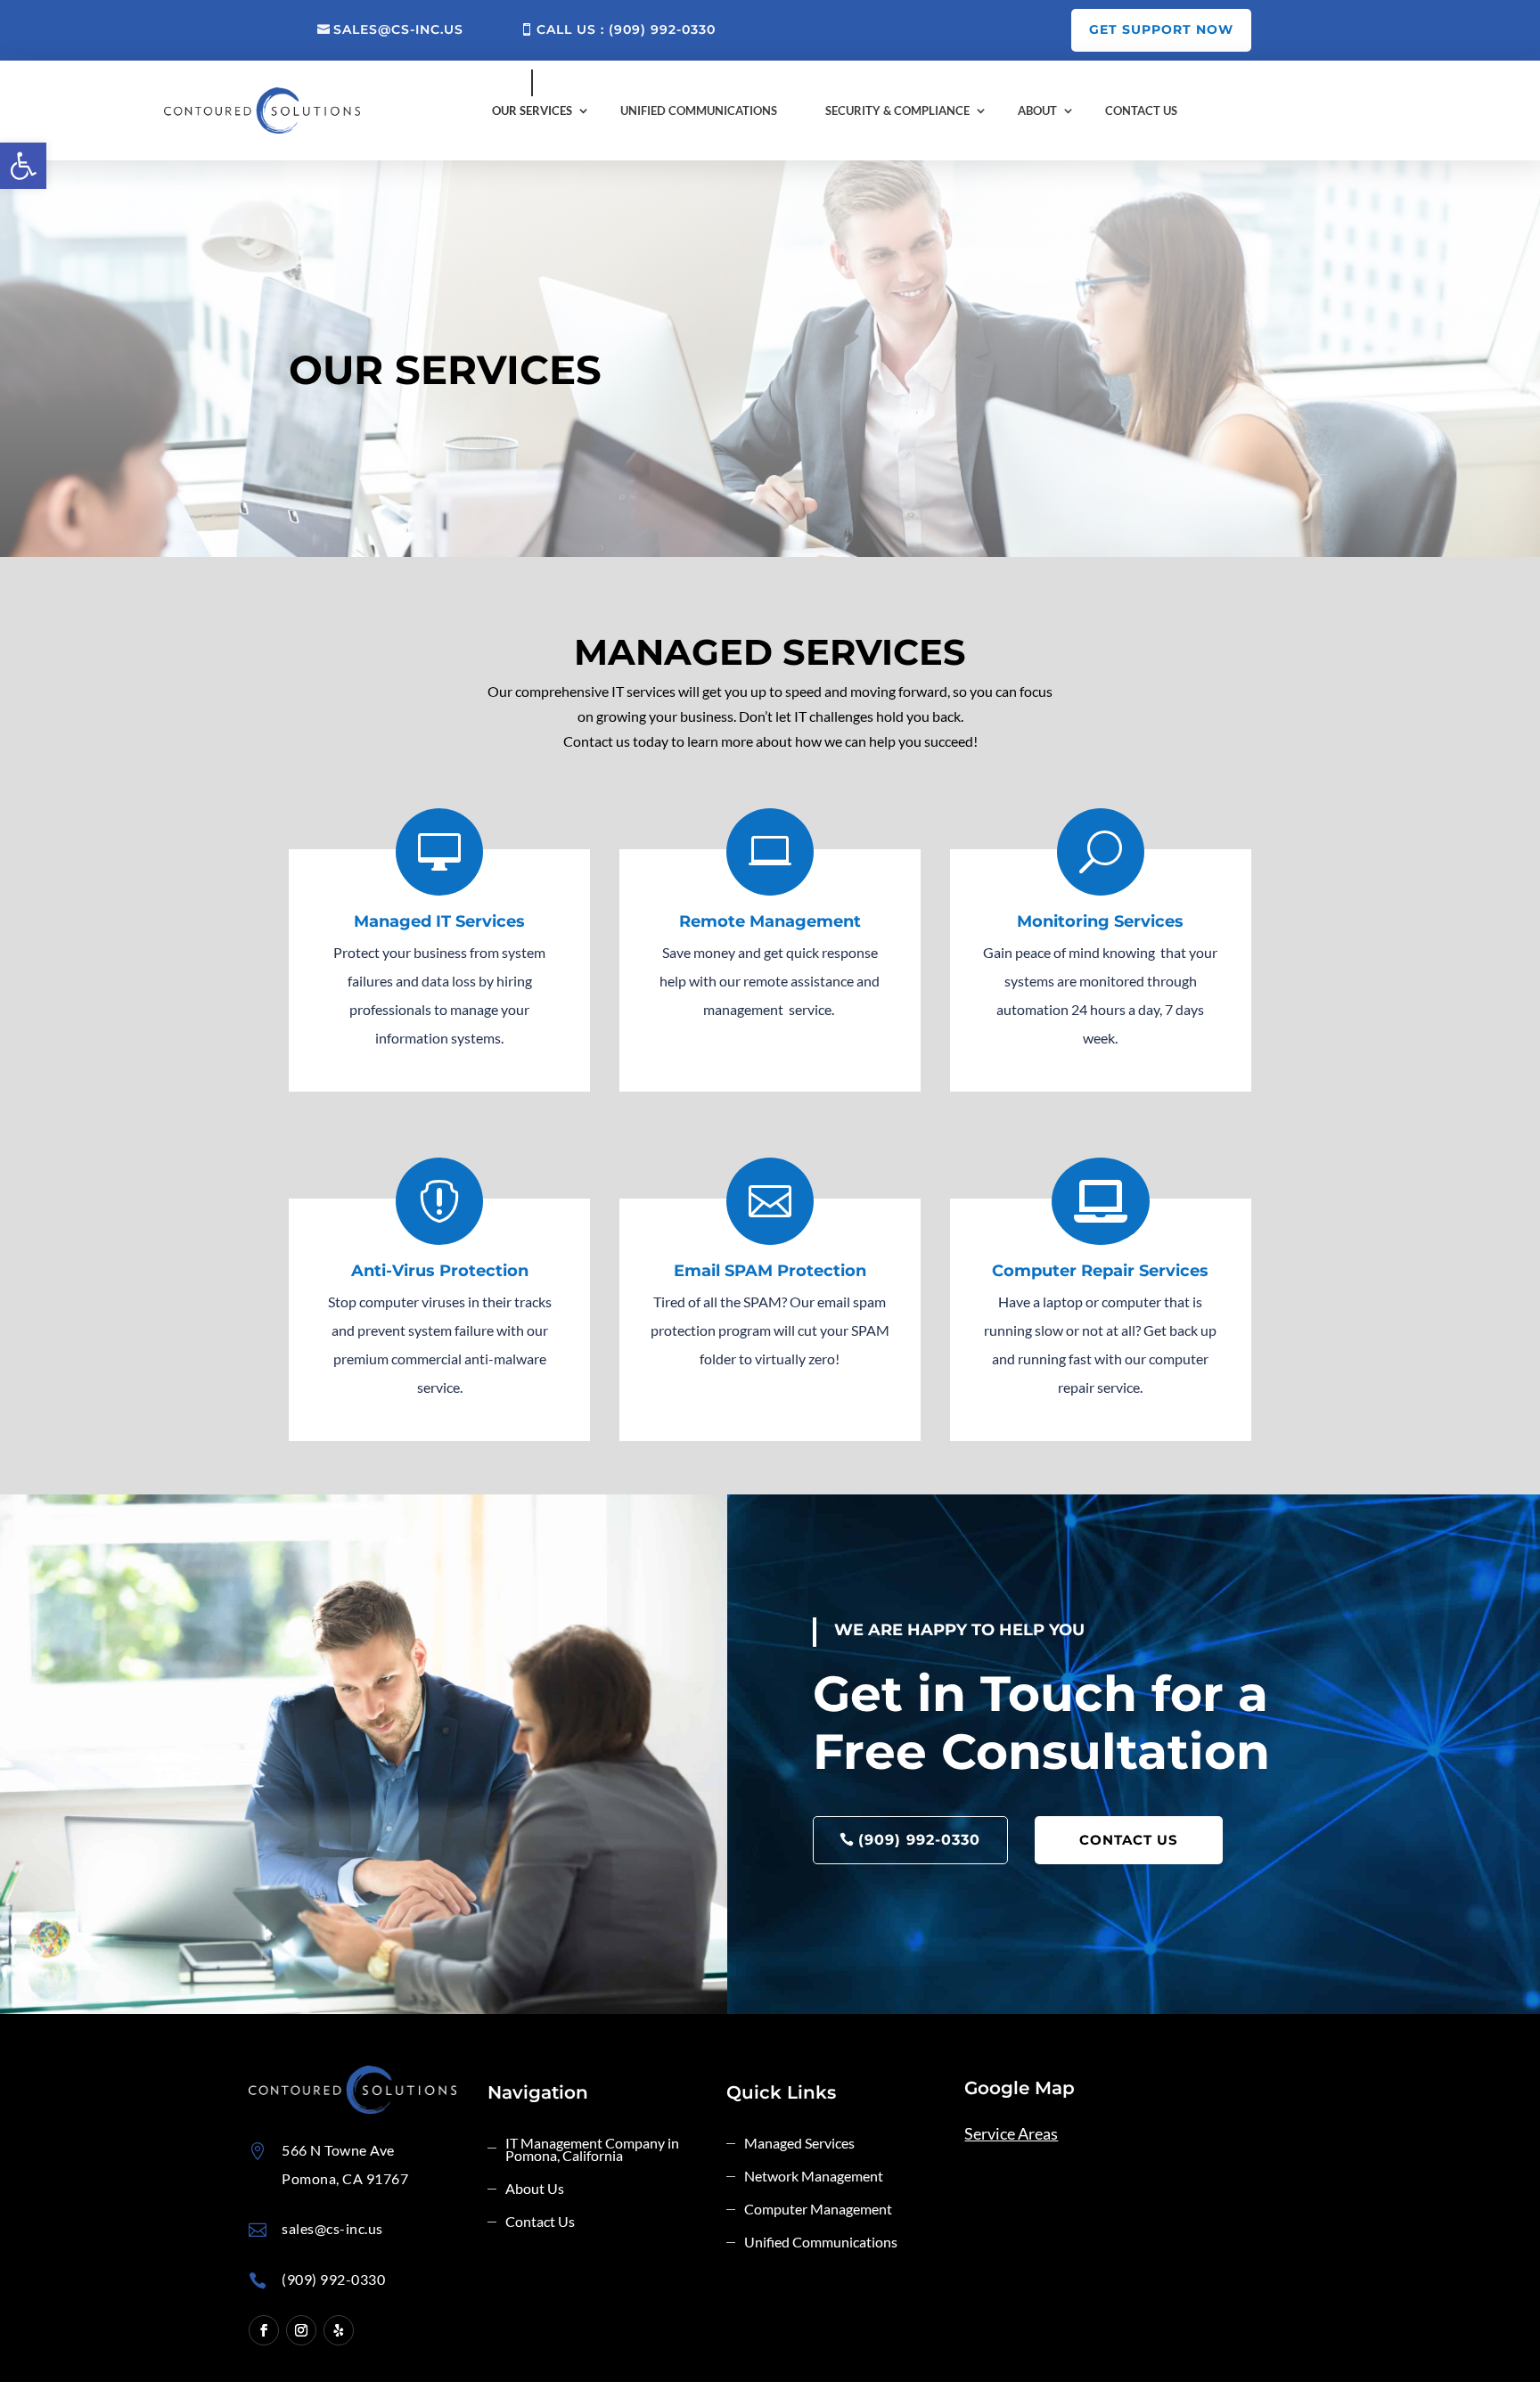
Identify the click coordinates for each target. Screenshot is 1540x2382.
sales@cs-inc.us (398, 29)
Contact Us (1141, 111)
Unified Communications (699, 111)
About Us (535, 2190)
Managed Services (799, 2144)
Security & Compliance (897, 111)
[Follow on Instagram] (301, 2330)
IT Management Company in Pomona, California (592, 2150)
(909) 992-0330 (919, 1840)
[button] (23, 166)
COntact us (1129, 1840)
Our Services (532, 111)
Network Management (814, 2177)
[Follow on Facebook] (264, 2330)
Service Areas (1011, 2133)
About (1037, 111)
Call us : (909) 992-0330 (626, 29)
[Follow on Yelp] (339, 2330)
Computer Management (818, 2210)
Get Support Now (1161, 29)
